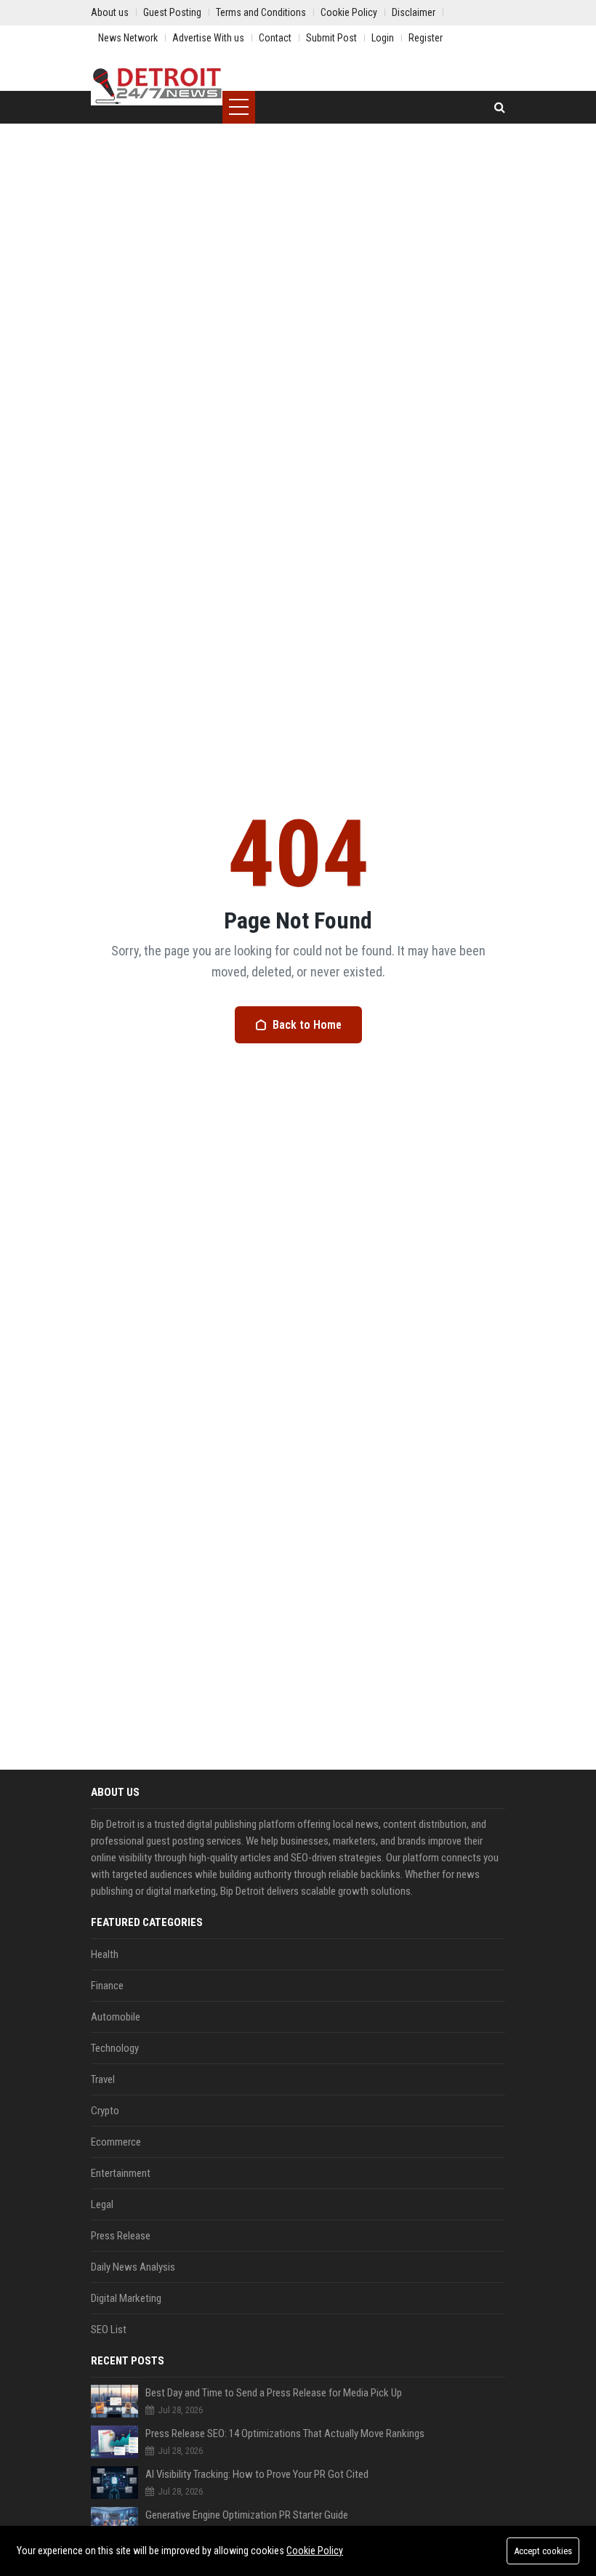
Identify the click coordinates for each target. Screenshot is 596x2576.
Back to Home (307, 1025)
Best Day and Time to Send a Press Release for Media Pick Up (274, 2393)
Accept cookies (543, 2551)
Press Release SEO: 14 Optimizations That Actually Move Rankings (285, 2433)
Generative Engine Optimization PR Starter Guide (247, 2515)
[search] (500, 107)
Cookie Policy (315, 2551)
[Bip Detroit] (157, 84)
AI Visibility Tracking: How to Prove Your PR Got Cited (257, 2474)
